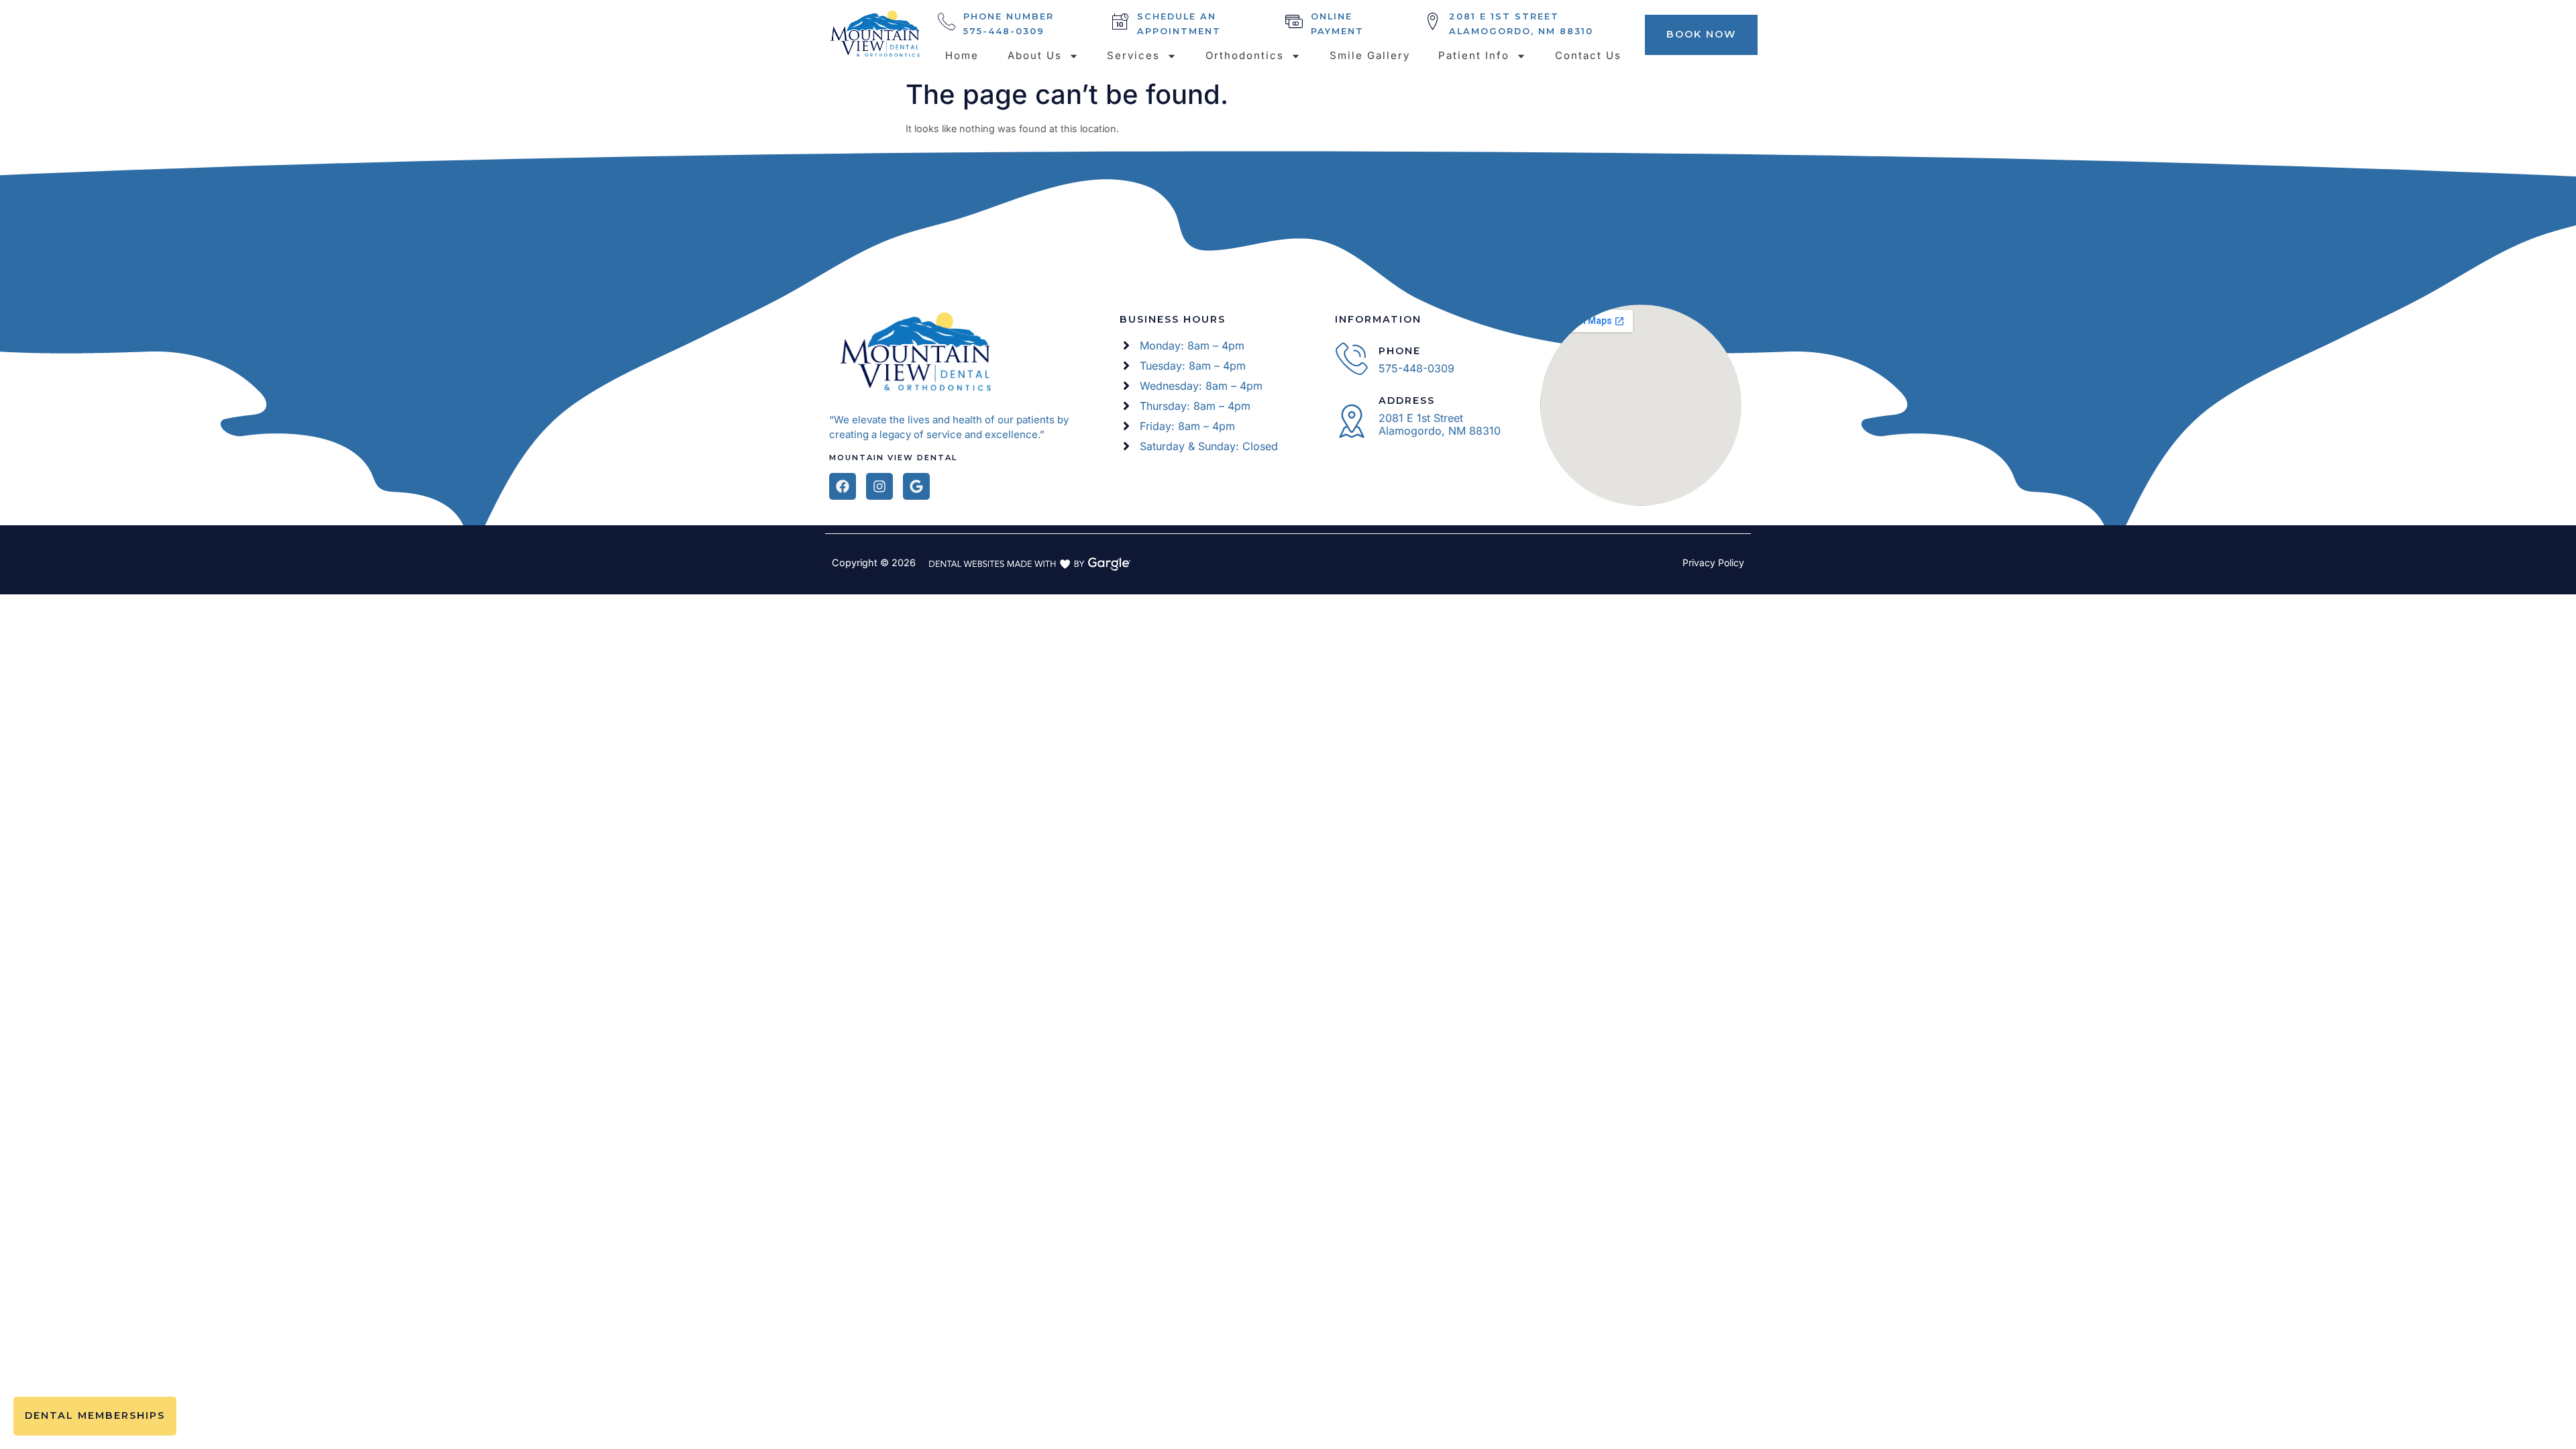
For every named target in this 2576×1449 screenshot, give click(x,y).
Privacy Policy (1713, 562)
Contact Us (1588, 55)
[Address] (1352, 421)
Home (962, 55)
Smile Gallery (1370, 55)
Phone (1400, 351)
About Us (1035, 55)
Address (1407, 400)
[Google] (916, 486)
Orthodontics (1245, 55)
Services (1133, 55)
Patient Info (1474, 55)
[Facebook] (843, 486)
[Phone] (1352, 358)
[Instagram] (879, 486)
